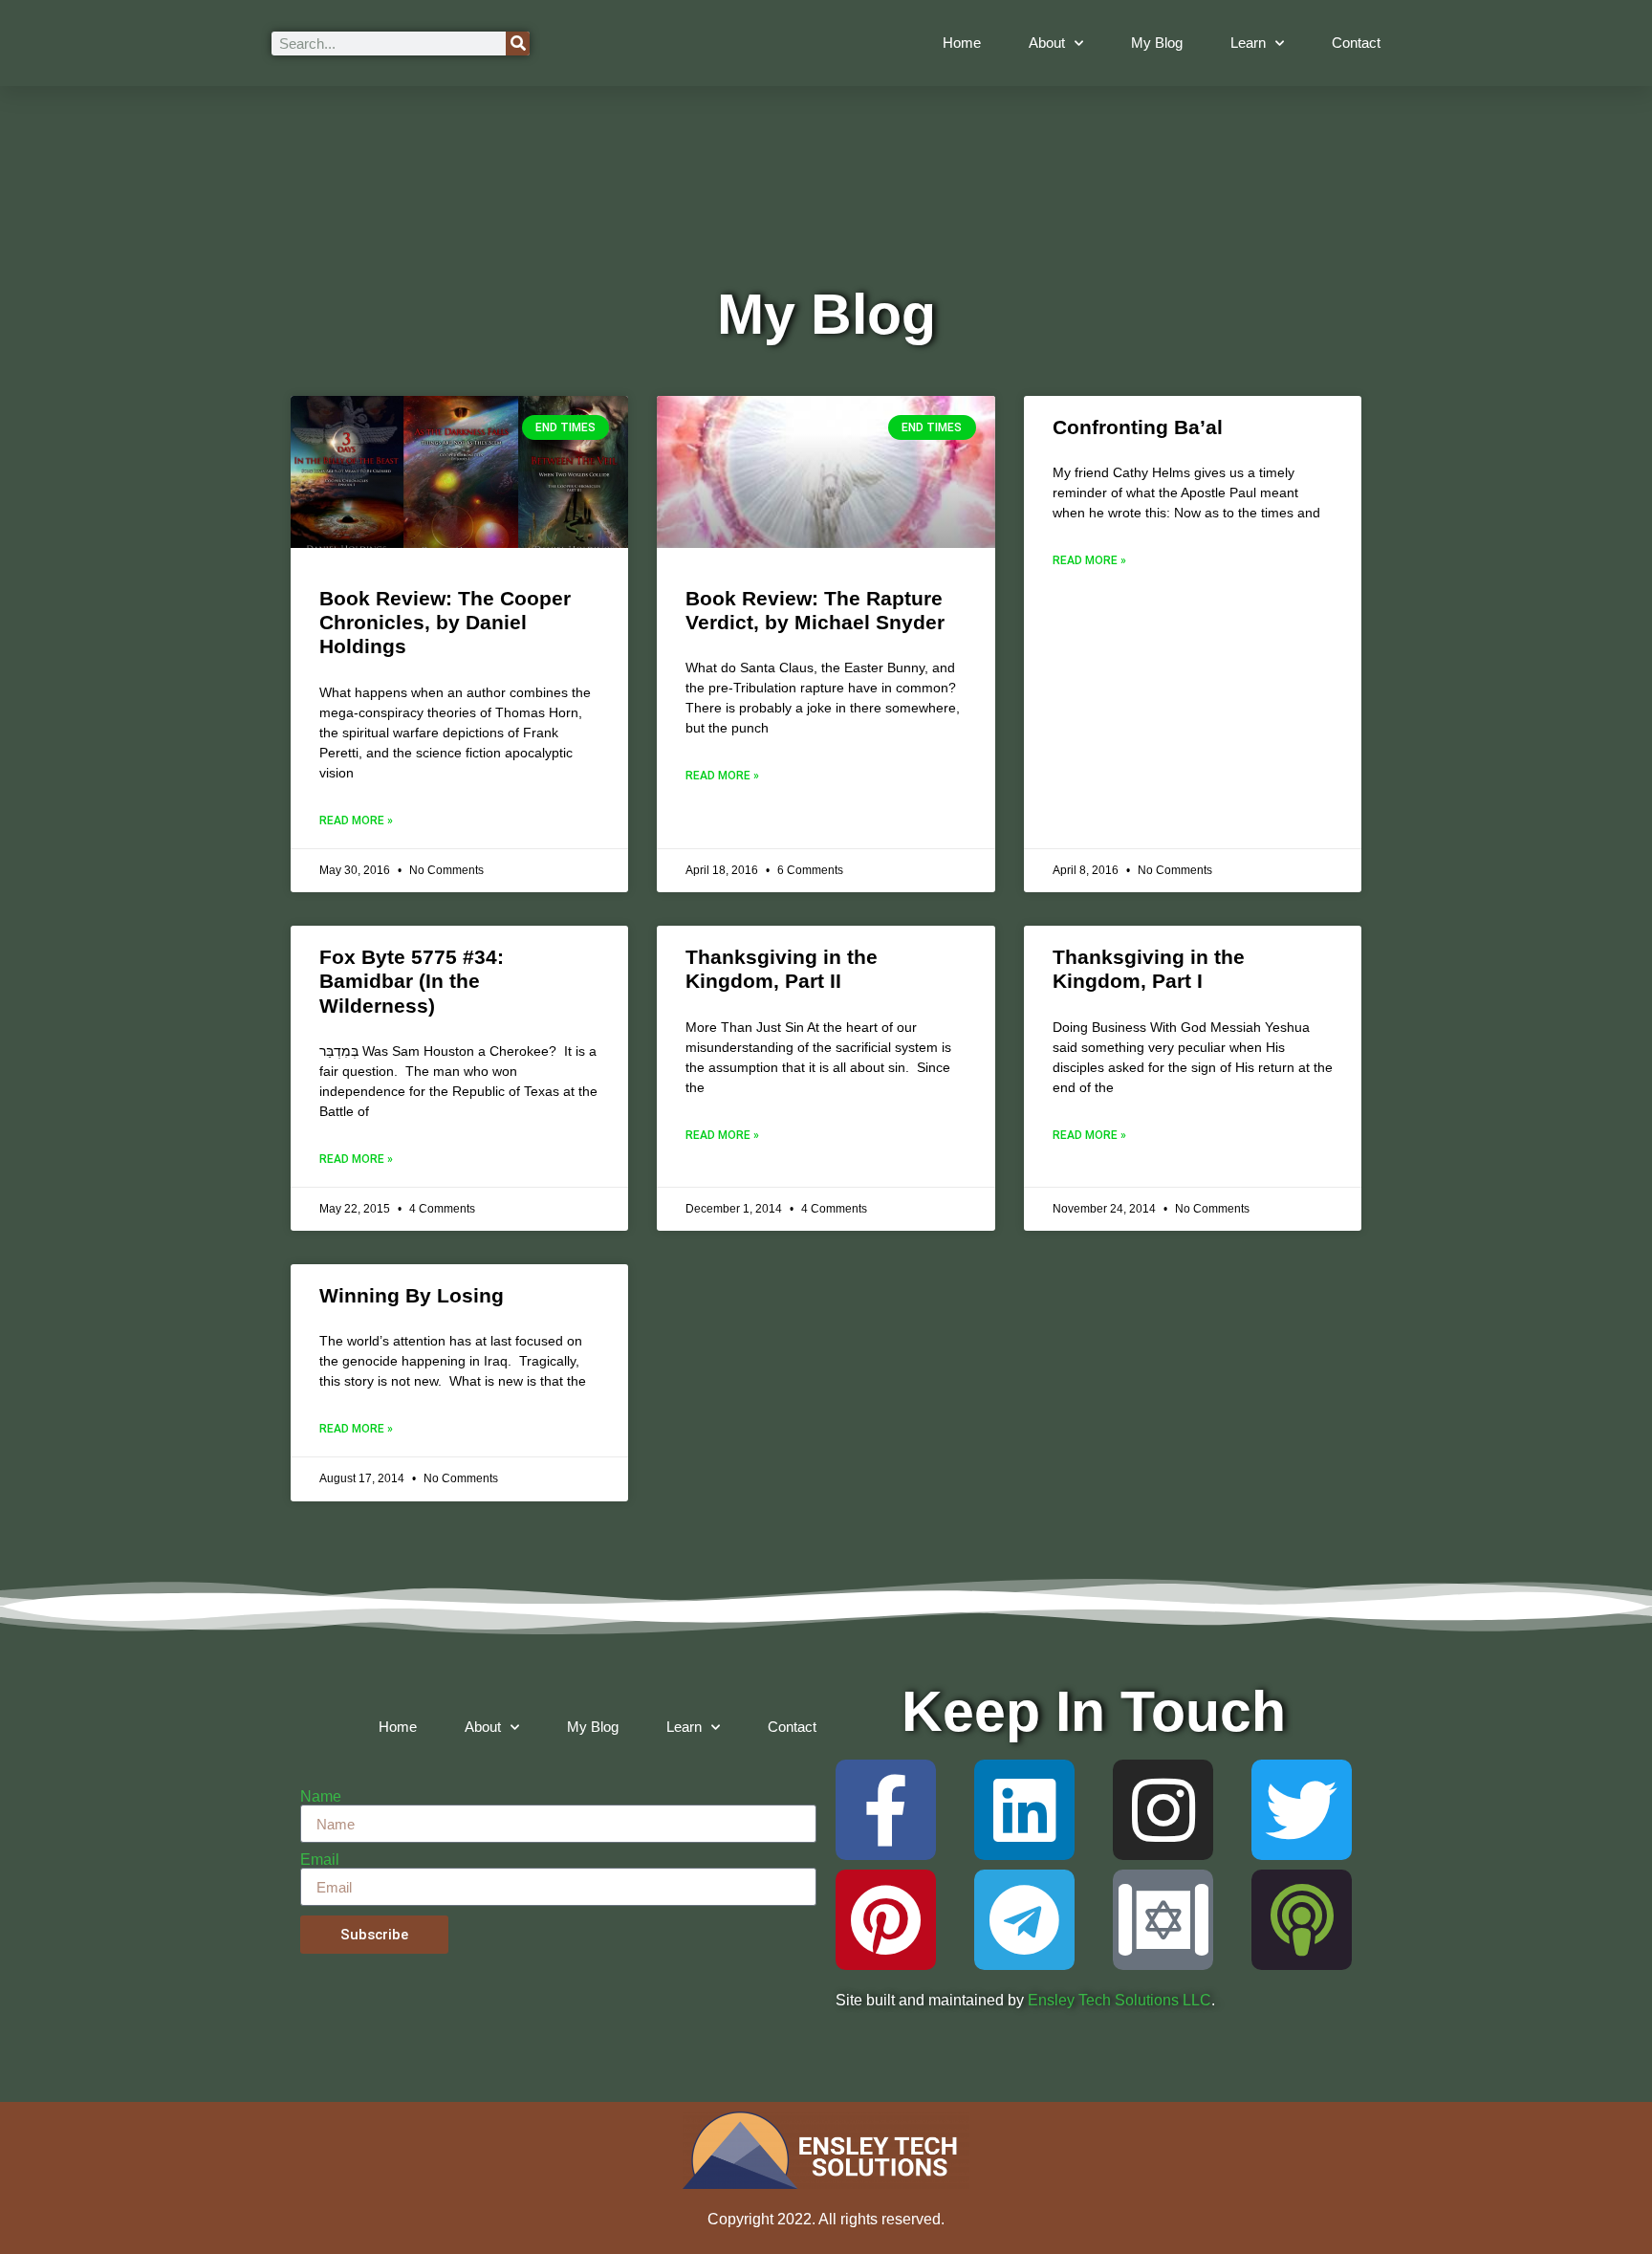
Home (962, 43)
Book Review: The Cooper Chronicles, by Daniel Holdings (445, 622)
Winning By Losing (412, 1295)
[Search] (518, 44)
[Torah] (1163, 1920)
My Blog (1157, 43)
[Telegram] (1024, 1920)
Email (320, 1860)
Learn (1248, 43)
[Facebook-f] (886, 1810)
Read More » (356, 821)
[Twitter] (1302, 1810)
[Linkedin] (1024, 1810)
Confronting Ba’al (1138, 427)
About (1047, 43)
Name (321, 1797)
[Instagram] (1163, 1810)
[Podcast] (1302, 1920)
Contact (1356, 43)
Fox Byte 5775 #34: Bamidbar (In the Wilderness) (412, 981)
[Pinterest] (886, 1920)
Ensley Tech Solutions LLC (1119, 2000)
